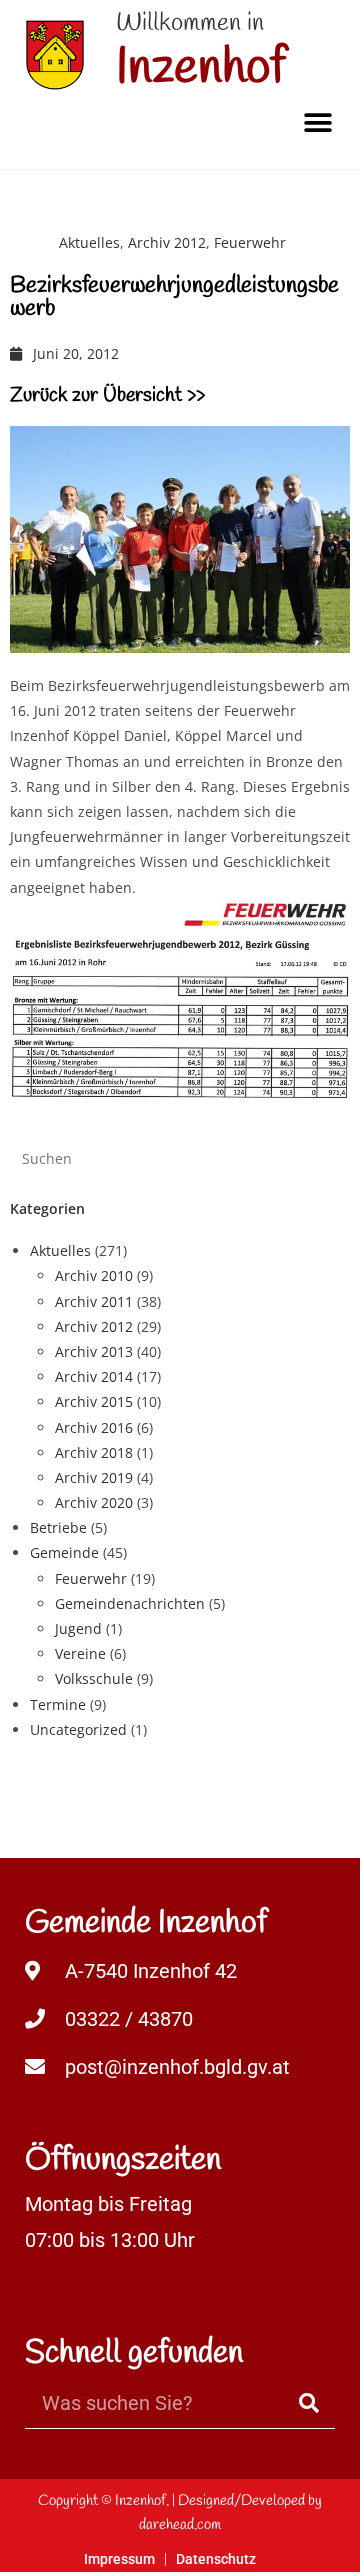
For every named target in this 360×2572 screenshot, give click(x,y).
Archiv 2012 (167, 242)
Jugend (78, 1628)
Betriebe (58, 1527)
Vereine (80, 1653)
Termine (58, 1704)
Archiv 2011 (94, 1301)
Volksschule (94, 1678)
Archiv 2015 (94, 1401)
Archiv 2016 (94, 1427)
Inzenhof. (142, 2501)
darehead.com (180, 2525)
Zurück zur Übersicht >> (107, 395)
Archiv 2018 (94, 1452)
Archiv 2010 (94, 1275)
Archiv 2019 (94, 1477)
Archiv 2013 (94, 1351)
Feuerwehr (250, 242)
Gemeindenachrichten (130, 1603)
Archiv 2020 (94, 1502)
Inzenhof (201, 68)
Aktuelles (89, 242)
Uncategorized (78, 1729)
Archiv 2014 (94, 1376)
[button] (317, 122)
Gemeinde (64, 1552)
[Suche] (310, 2403)
